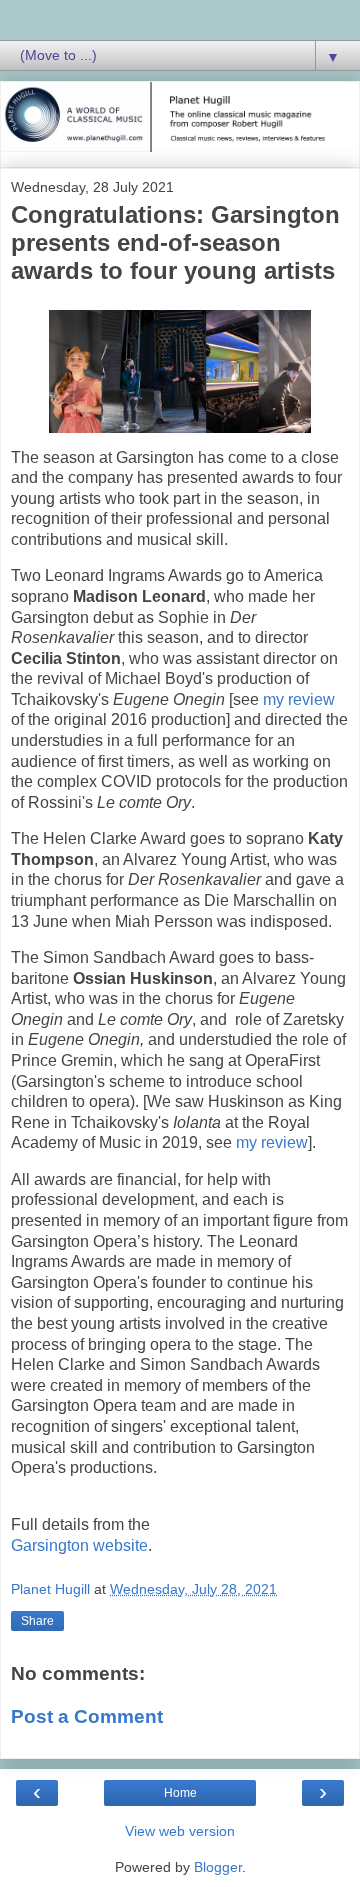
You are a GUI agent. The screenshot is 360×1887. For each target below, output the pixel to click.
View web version (180, 1831)
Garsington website (79, 1545)
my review (299, 699)
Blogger (218, 1867)
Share (37, 1621)
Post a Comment (87, 1716)
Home (180, 1793)
